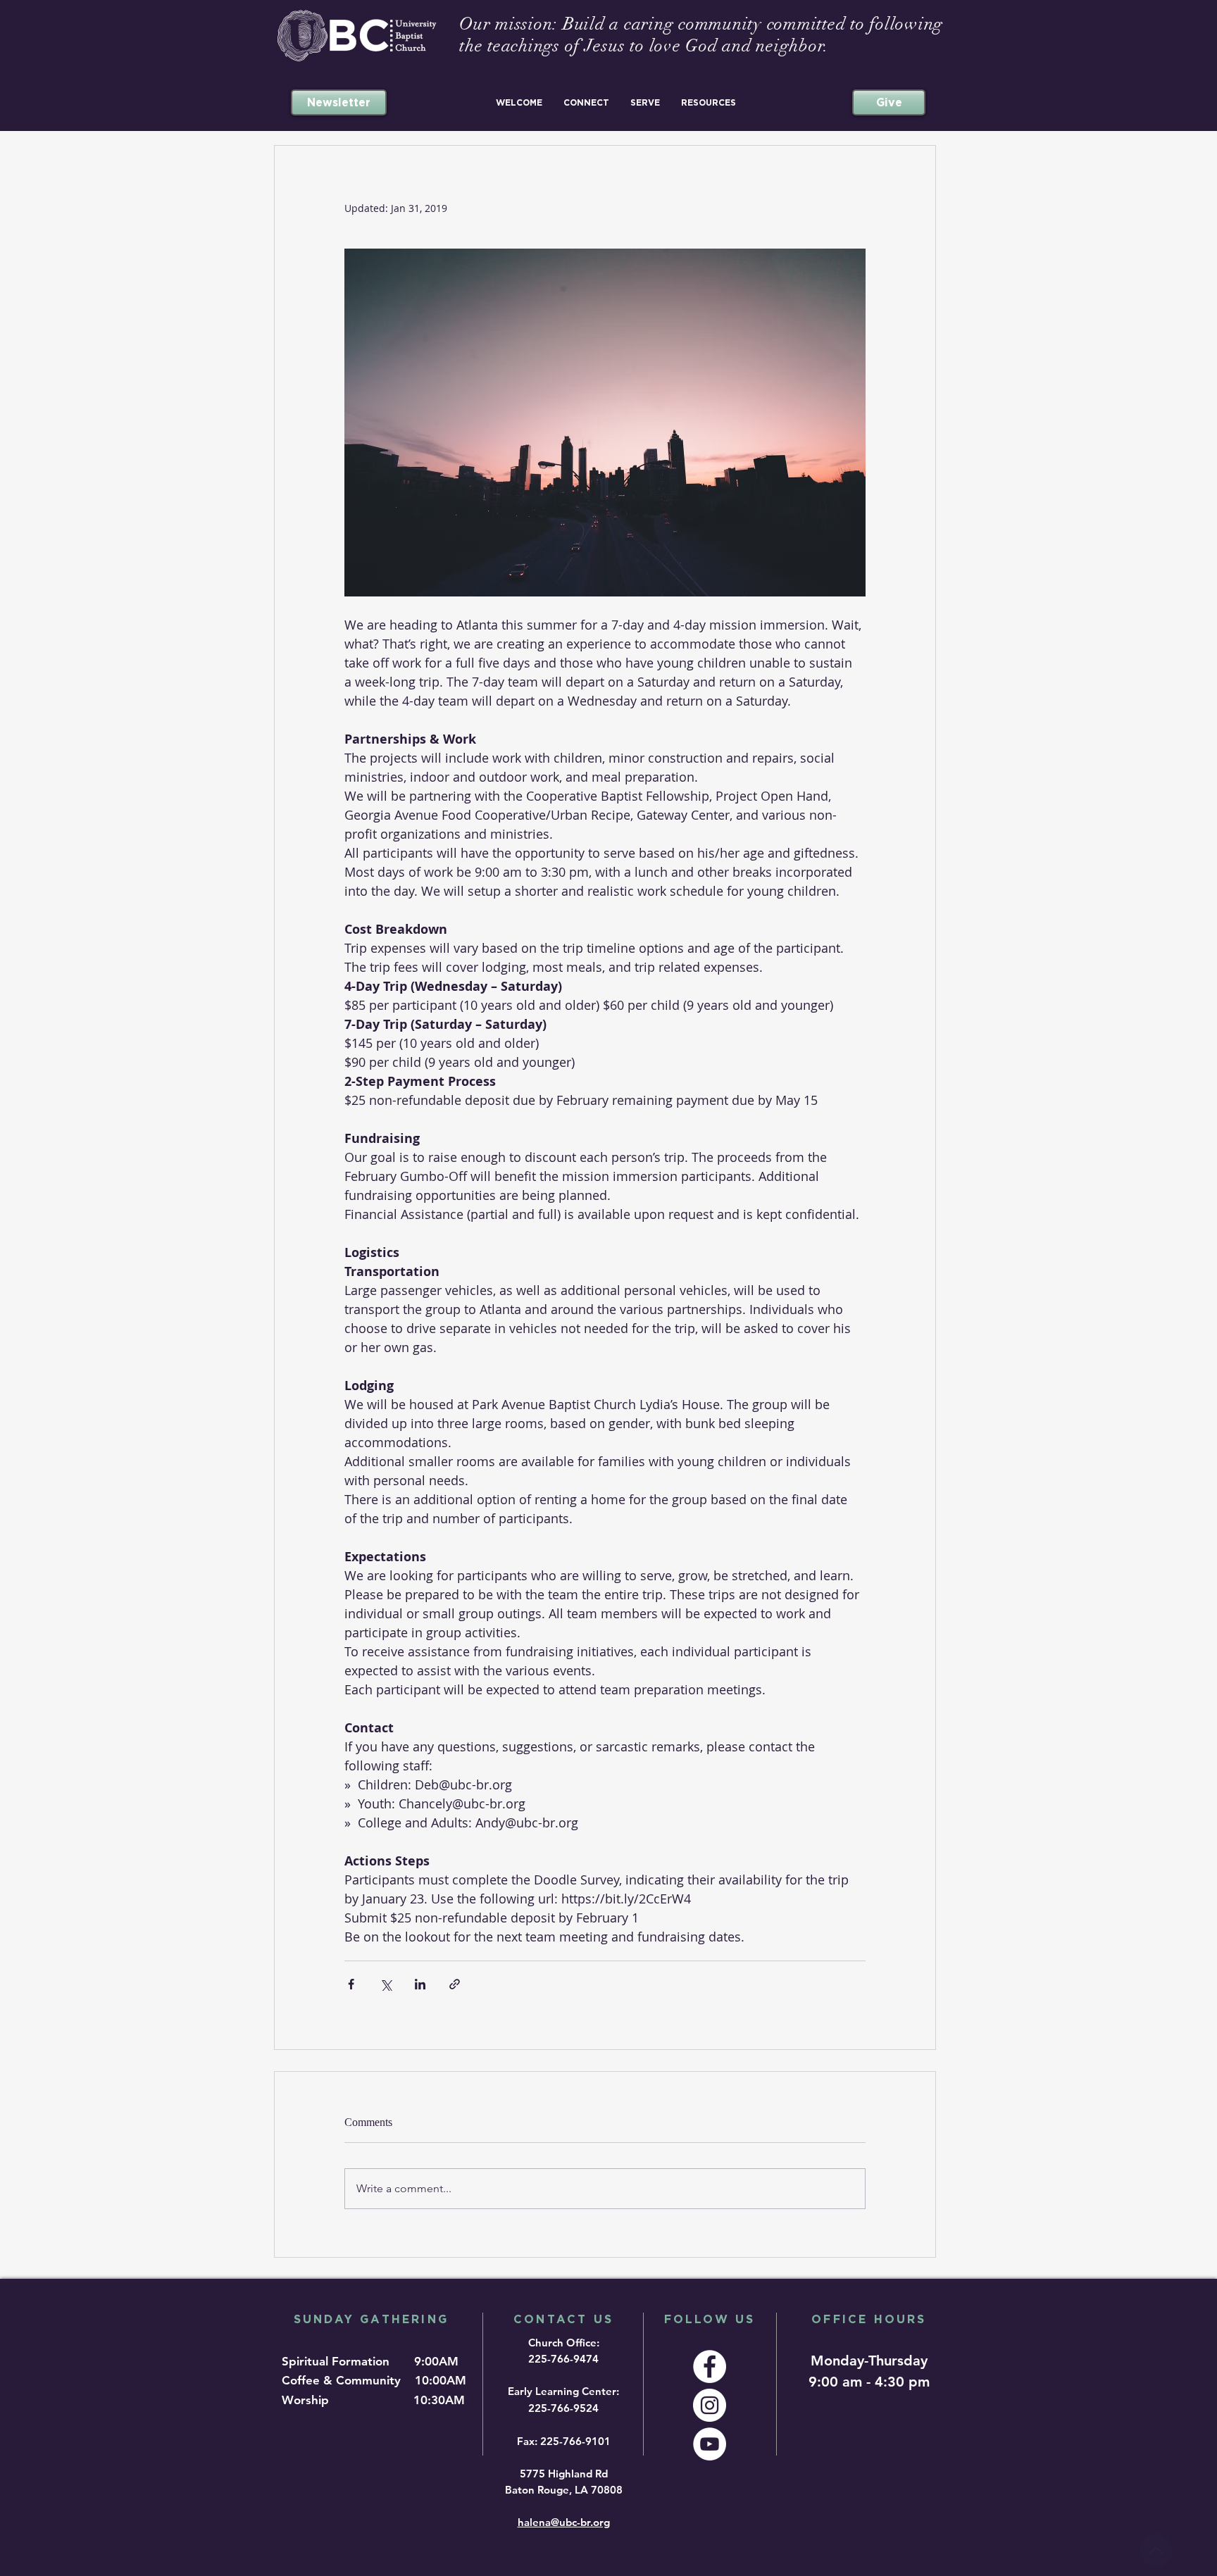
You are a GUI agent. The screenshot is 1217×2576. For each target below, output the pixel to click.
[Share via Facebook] (351, 1984)
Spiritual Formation (337, 2361)
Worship (309, 2400)
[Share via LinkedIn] (420, 1984)
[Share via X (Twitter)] (386, 1984)
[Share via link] (455, 1984)
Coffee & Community (347, 2380)
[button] (519, 102)
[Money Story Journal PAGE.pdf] (1156, 2550)
